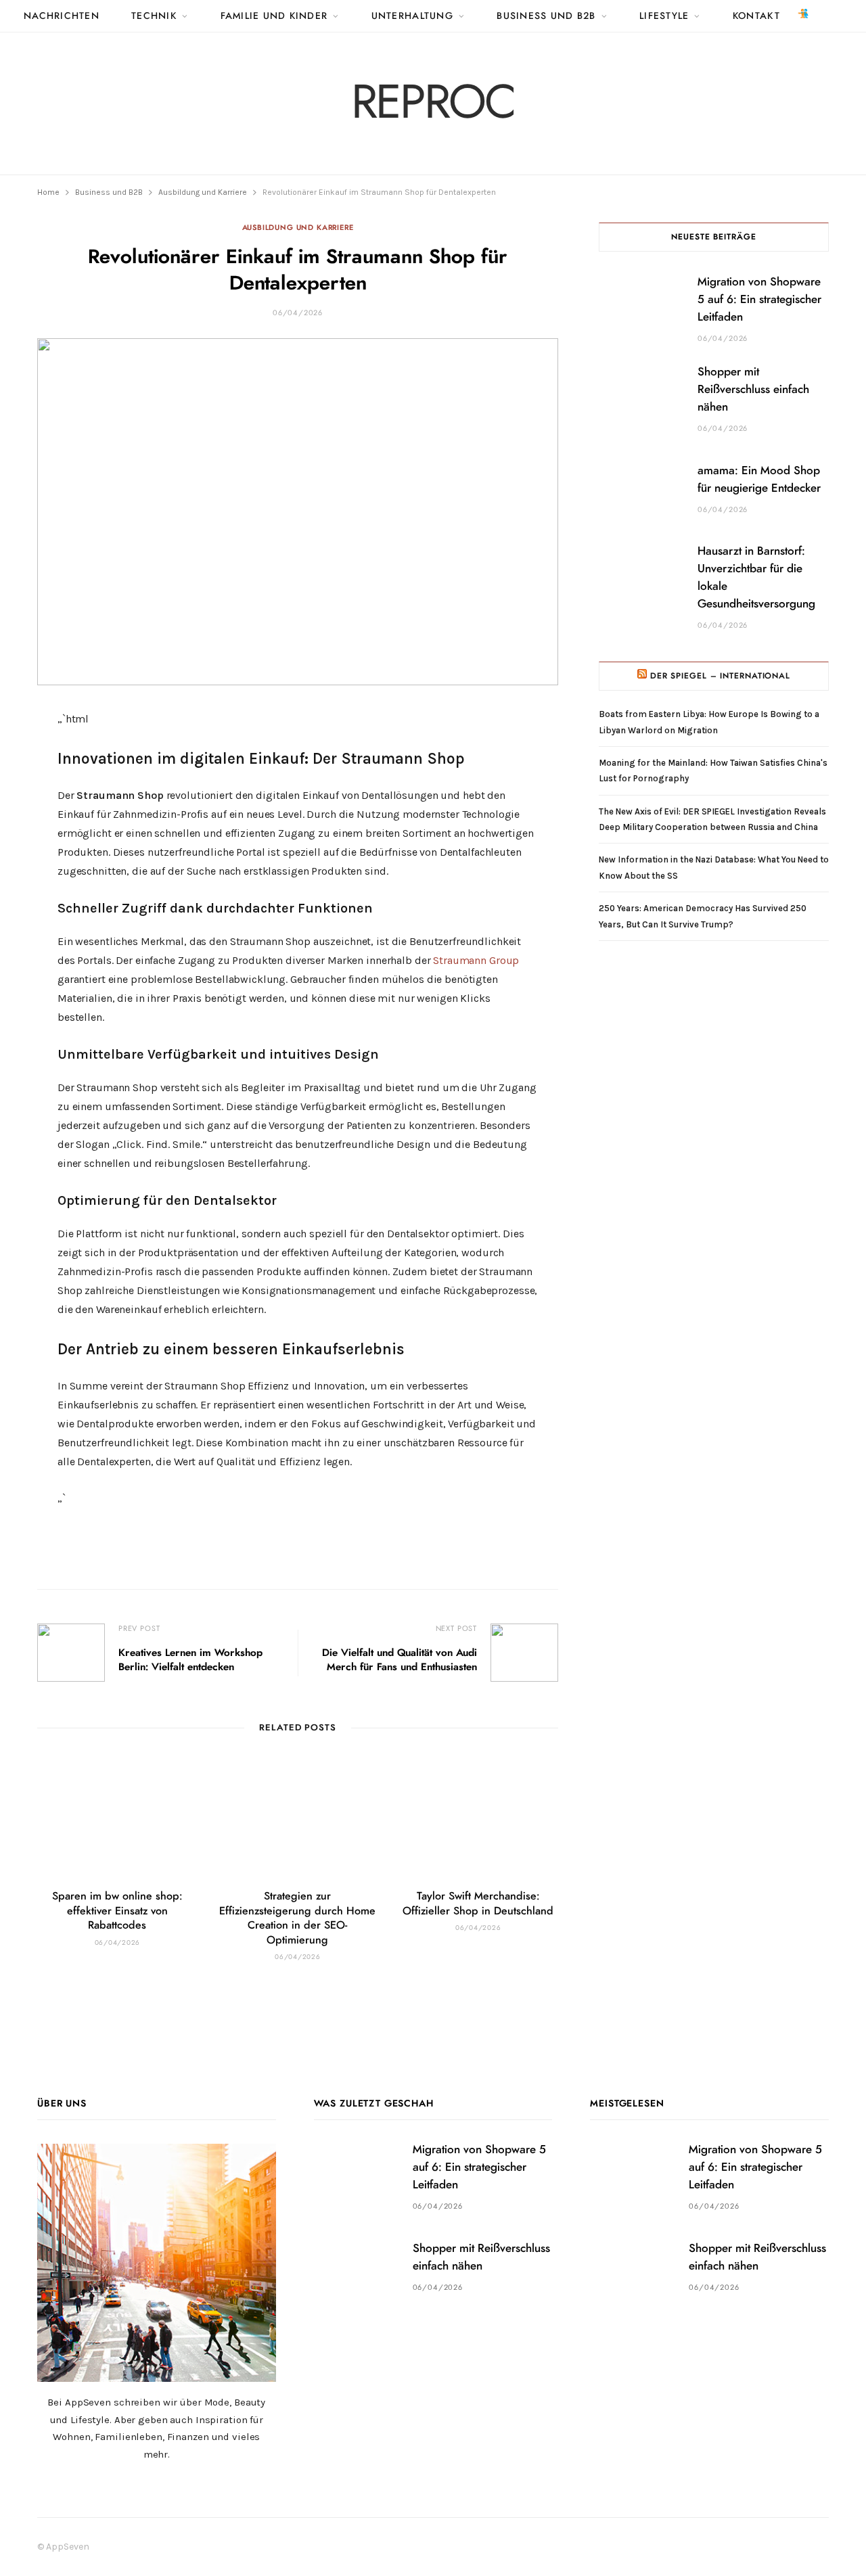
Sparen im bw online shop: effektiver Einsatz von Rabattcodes (117, 1911)
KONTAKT (756, 16)
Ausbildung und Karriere (298, 228)
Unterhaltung (412, 16)
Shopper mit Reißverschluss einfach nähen (753, 389)
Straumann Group (476, 960)
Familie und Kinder (274, 16)
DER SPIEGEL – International (720, 676)
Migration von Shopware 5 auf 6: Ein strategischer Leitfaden (759, 299)
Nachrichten (62, 16)
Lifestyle (664, 16)
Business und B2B (546, 16)
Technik (154, 16)
